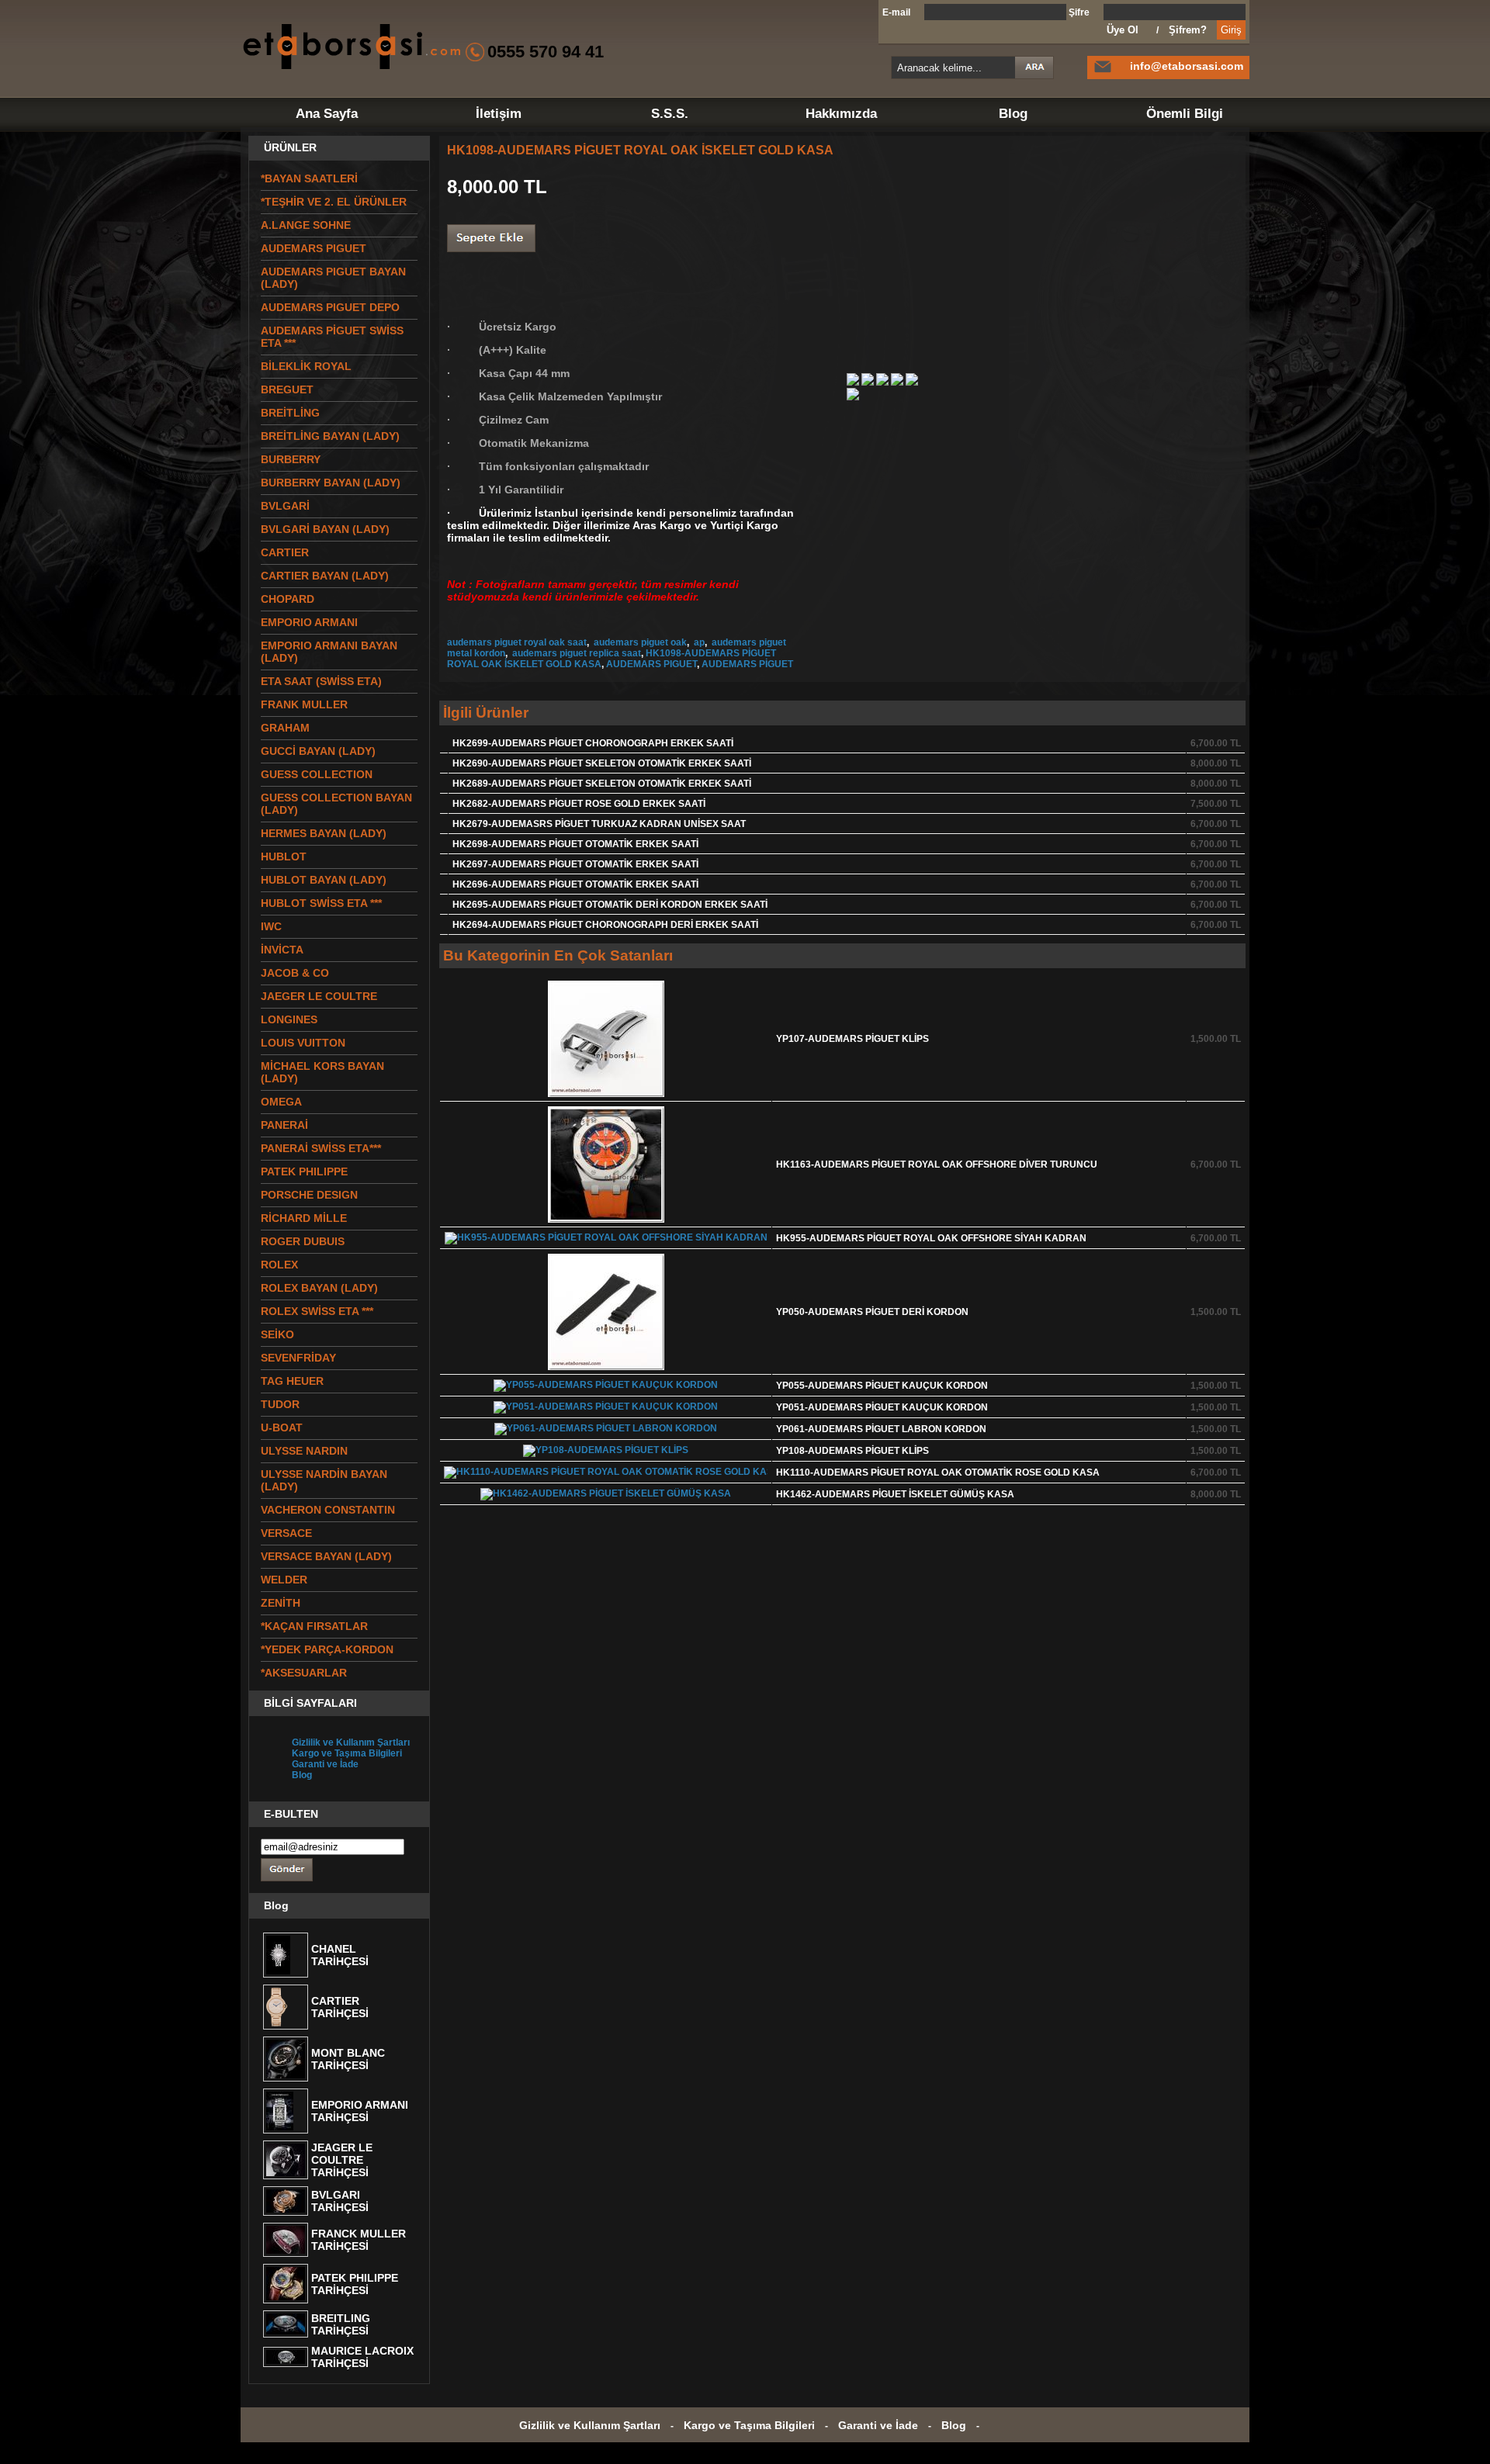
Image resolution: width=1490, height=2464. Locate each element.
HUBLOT (284, 857)
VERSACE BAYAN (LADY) (326, 1556)
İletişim (499, 114)
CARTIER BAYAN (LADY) (325, 576)
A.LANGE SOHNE (306, 225)
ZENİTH (281, 1603)
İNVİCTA (282, 950)
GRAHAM (285, 728)
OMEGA (281, 1102)
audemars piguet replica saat (575, 653)
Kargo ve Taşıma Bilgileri (347, 1753)
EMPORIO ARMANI (309, 622)
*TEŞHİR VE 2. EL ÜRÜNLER (334, 202)
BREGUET (287, 389)
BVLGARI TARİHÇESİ (340, 2201)
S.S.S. (670, 114)
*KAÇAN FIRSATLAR (314, 1626)
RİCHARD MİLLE (304, 1218)
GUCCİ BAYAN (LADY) (318, 751)
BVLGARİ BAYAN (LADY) (325, 529)
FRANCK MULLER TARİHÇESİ (359, 2240)
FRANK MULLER (304, 704)
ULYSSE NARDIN (304, 1451)
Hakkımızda (841, 114)
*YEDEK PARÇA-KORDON (327, 1649)
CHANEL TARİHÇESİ (340, 1955)
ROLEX (279, 1265)
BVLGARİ (285, 506)
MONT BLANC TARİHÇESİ (348, 2059)
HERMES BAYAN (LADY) (324, 833)
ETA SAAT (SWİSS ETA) (321, 681)
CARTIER (285, 552)
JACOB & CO (295, 973)
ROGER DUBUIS (303, 1241)
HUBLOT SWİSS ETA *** (321, 903)
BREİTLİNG (290, 413)
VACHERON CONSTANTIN (328, 1510)
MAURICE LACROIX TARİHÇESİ (362, 2357)
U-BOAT (282, 1428)
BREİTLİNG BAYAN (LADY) (330, 436)
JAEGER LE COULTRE (319, 996)
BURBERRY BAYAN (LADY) (331, 483)
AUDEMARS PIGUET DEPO (330, 307)
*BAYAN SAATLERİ (309, 178)
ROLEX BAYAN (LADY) (319, 1288)
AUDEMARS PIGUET (651, 664)
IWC (271, 926)
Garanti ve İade (325, 1764)
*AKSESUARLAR (304, 1673)
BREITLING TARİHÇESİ (341, 2324)
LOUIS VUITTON (303, 1043)
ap (698, 642)
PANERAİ (284, 1125)
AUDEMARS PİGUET (747, 664)
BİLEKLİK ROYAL (306, 366)
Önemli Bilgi (1185, 114)
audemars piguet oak (639, 642)
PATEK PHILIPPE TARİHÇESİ (355, 2284)
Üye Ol (1123, 30)
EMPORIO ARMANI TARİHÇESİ (360, 2111)
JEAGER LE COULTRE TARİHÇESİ (342, 2160)
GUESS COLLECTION (317, 774)
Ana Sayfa (327, 114)
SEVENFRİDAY (298, 1358)
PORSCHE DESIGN (309, 1195)
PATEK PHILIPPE (304, 1171)
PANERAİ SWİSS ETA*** (321, 1148)
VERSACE (286, 1533)
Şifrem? (1188, 30)
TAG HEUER (292, 1381)
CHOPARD (288, 599)
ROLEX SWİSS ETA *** (317, 1311)
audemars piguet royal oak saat (517, 642)
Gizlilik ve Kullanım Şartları (351, 1742)
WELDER (284, 1580)
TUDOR (280, 1404)
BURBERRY (291, 459)
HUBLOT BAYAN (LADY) (324, 880)
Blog (1013, 114)
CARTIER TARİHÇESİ (340, 2007)
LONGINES (289, 1019)
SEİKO (277, 1334)
